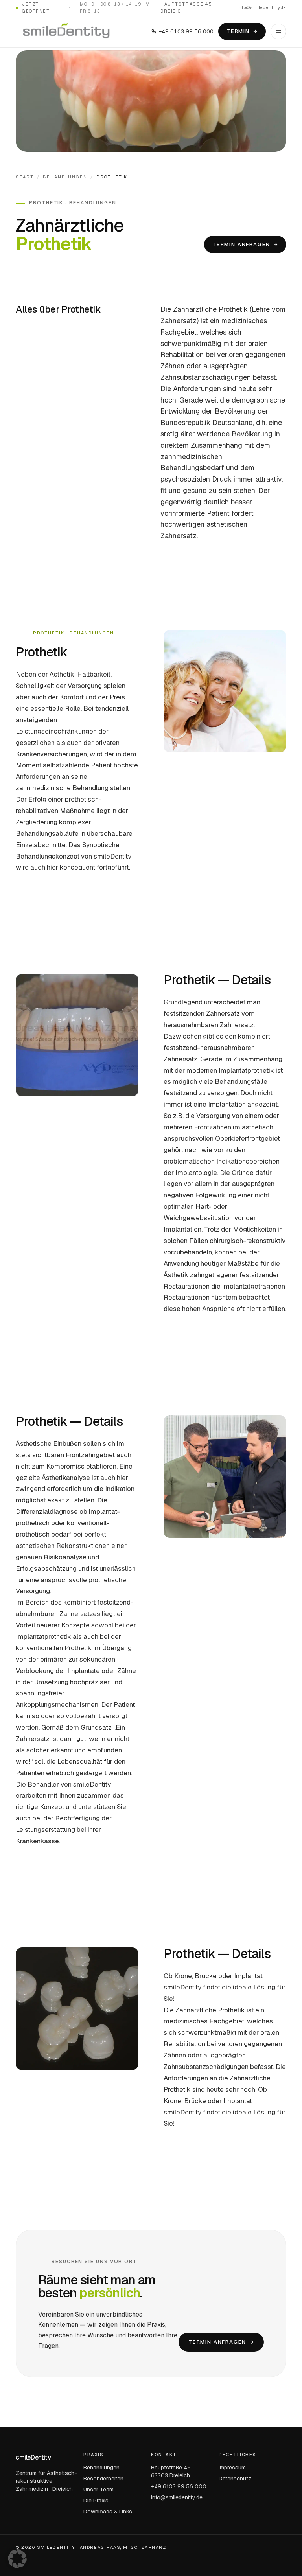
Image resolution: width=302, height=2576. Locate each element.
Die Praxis (96, 2501)
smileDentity (33, 2457)
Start (25, 177)
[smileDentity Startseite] (66, 31)
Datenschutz (235, 2479)
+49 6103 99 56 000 (186, 31)
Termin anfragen (241, 244)
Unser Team (99, 2490)
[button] (17, 2559)
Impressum (232, 2468)
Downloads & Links (108, 2512)
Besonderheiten (103, 2479)
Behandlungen (65, 177)
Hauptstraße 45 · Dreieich (188, 7)
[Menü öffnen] (278, 31)
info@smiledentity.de (262, 7)
